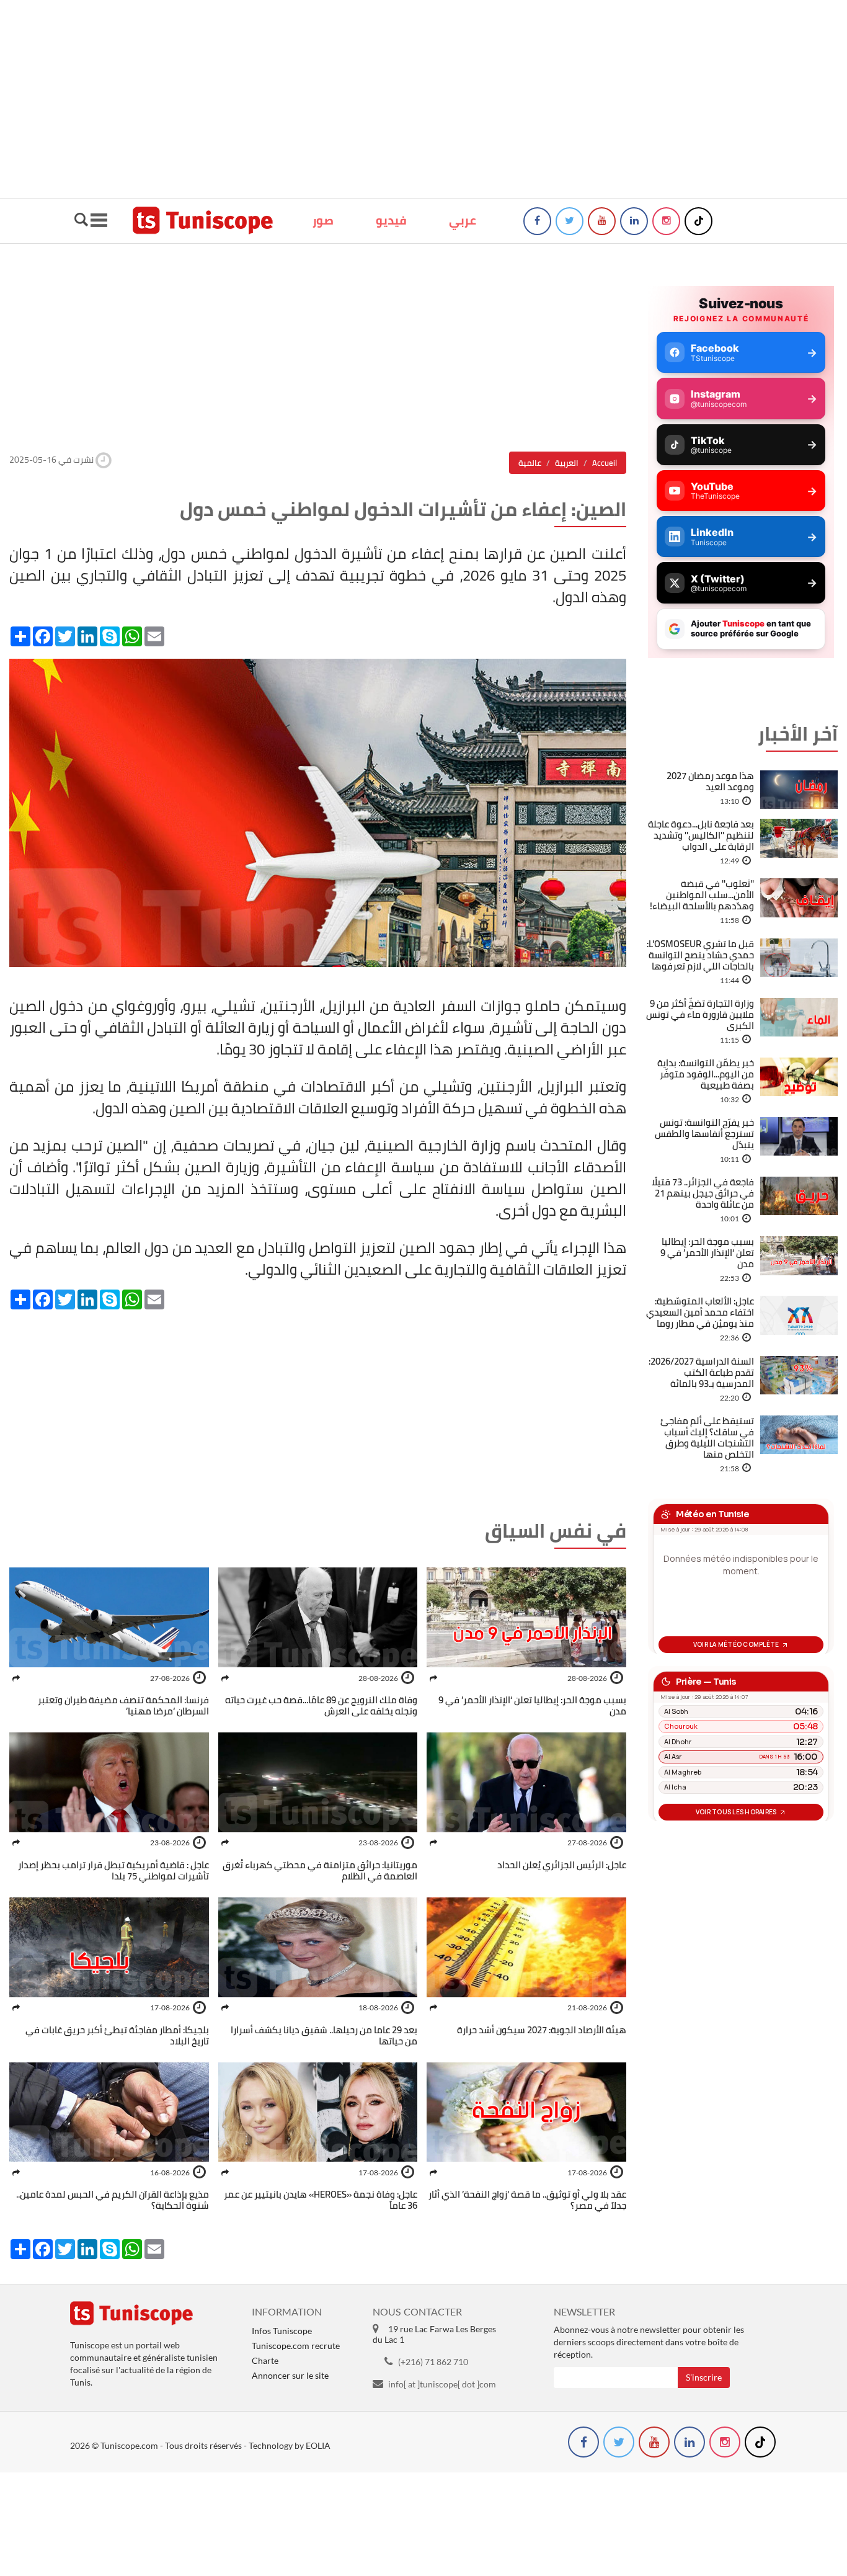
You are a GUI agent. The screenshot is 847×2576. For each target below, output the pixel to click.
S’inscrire (704, 2377)
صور (323, 220)
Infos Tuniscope (282, 2331)
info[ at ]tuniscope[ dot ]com (442, 2384)
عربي (463, 220)
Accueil (605, 463)
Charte (265, 2360)
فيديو (391, 220)
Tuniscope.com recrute (296, 2346)
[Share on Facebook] (433, 1678)
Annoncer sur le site (290, 2375)
